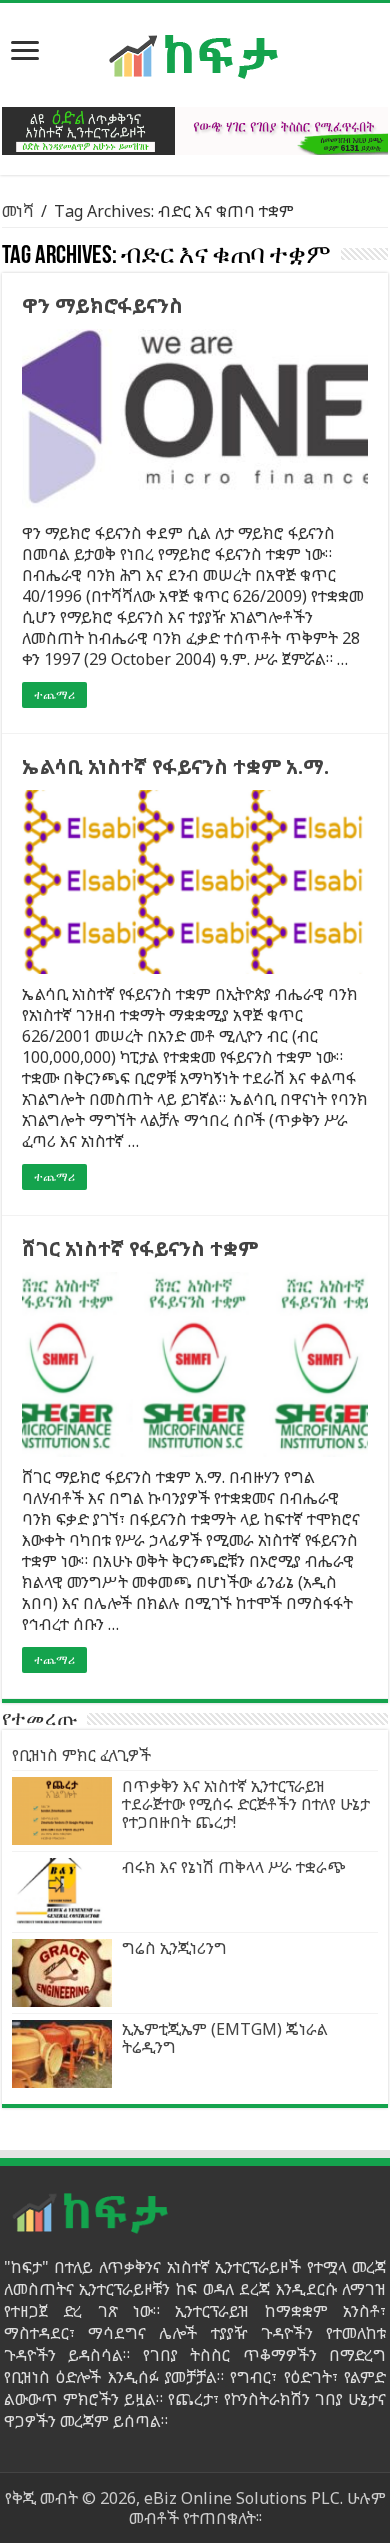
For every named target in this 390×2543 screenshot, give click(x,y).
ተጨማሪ (54, 695)
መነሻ (18, 211)
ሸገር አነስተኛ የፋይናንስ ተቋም (140, 1248)
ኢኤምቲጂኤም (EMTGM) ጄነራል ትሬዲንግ (225, 2038)
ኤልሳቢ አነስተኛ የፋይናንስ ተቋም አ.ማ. (175, 766)
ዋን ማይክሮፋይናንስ (102, 305)
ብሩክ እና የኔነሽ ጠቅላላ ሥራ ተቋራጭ (234, 1867)
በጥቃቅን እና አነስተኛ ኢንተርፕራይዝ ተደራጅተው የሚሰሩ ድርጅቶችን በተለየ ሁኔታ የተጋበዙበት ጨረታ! (246, 1804)
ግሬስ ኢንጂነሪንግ (174, 1948)
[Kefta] (195, 55)
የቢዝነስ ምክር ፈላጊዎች (81, 1755)
